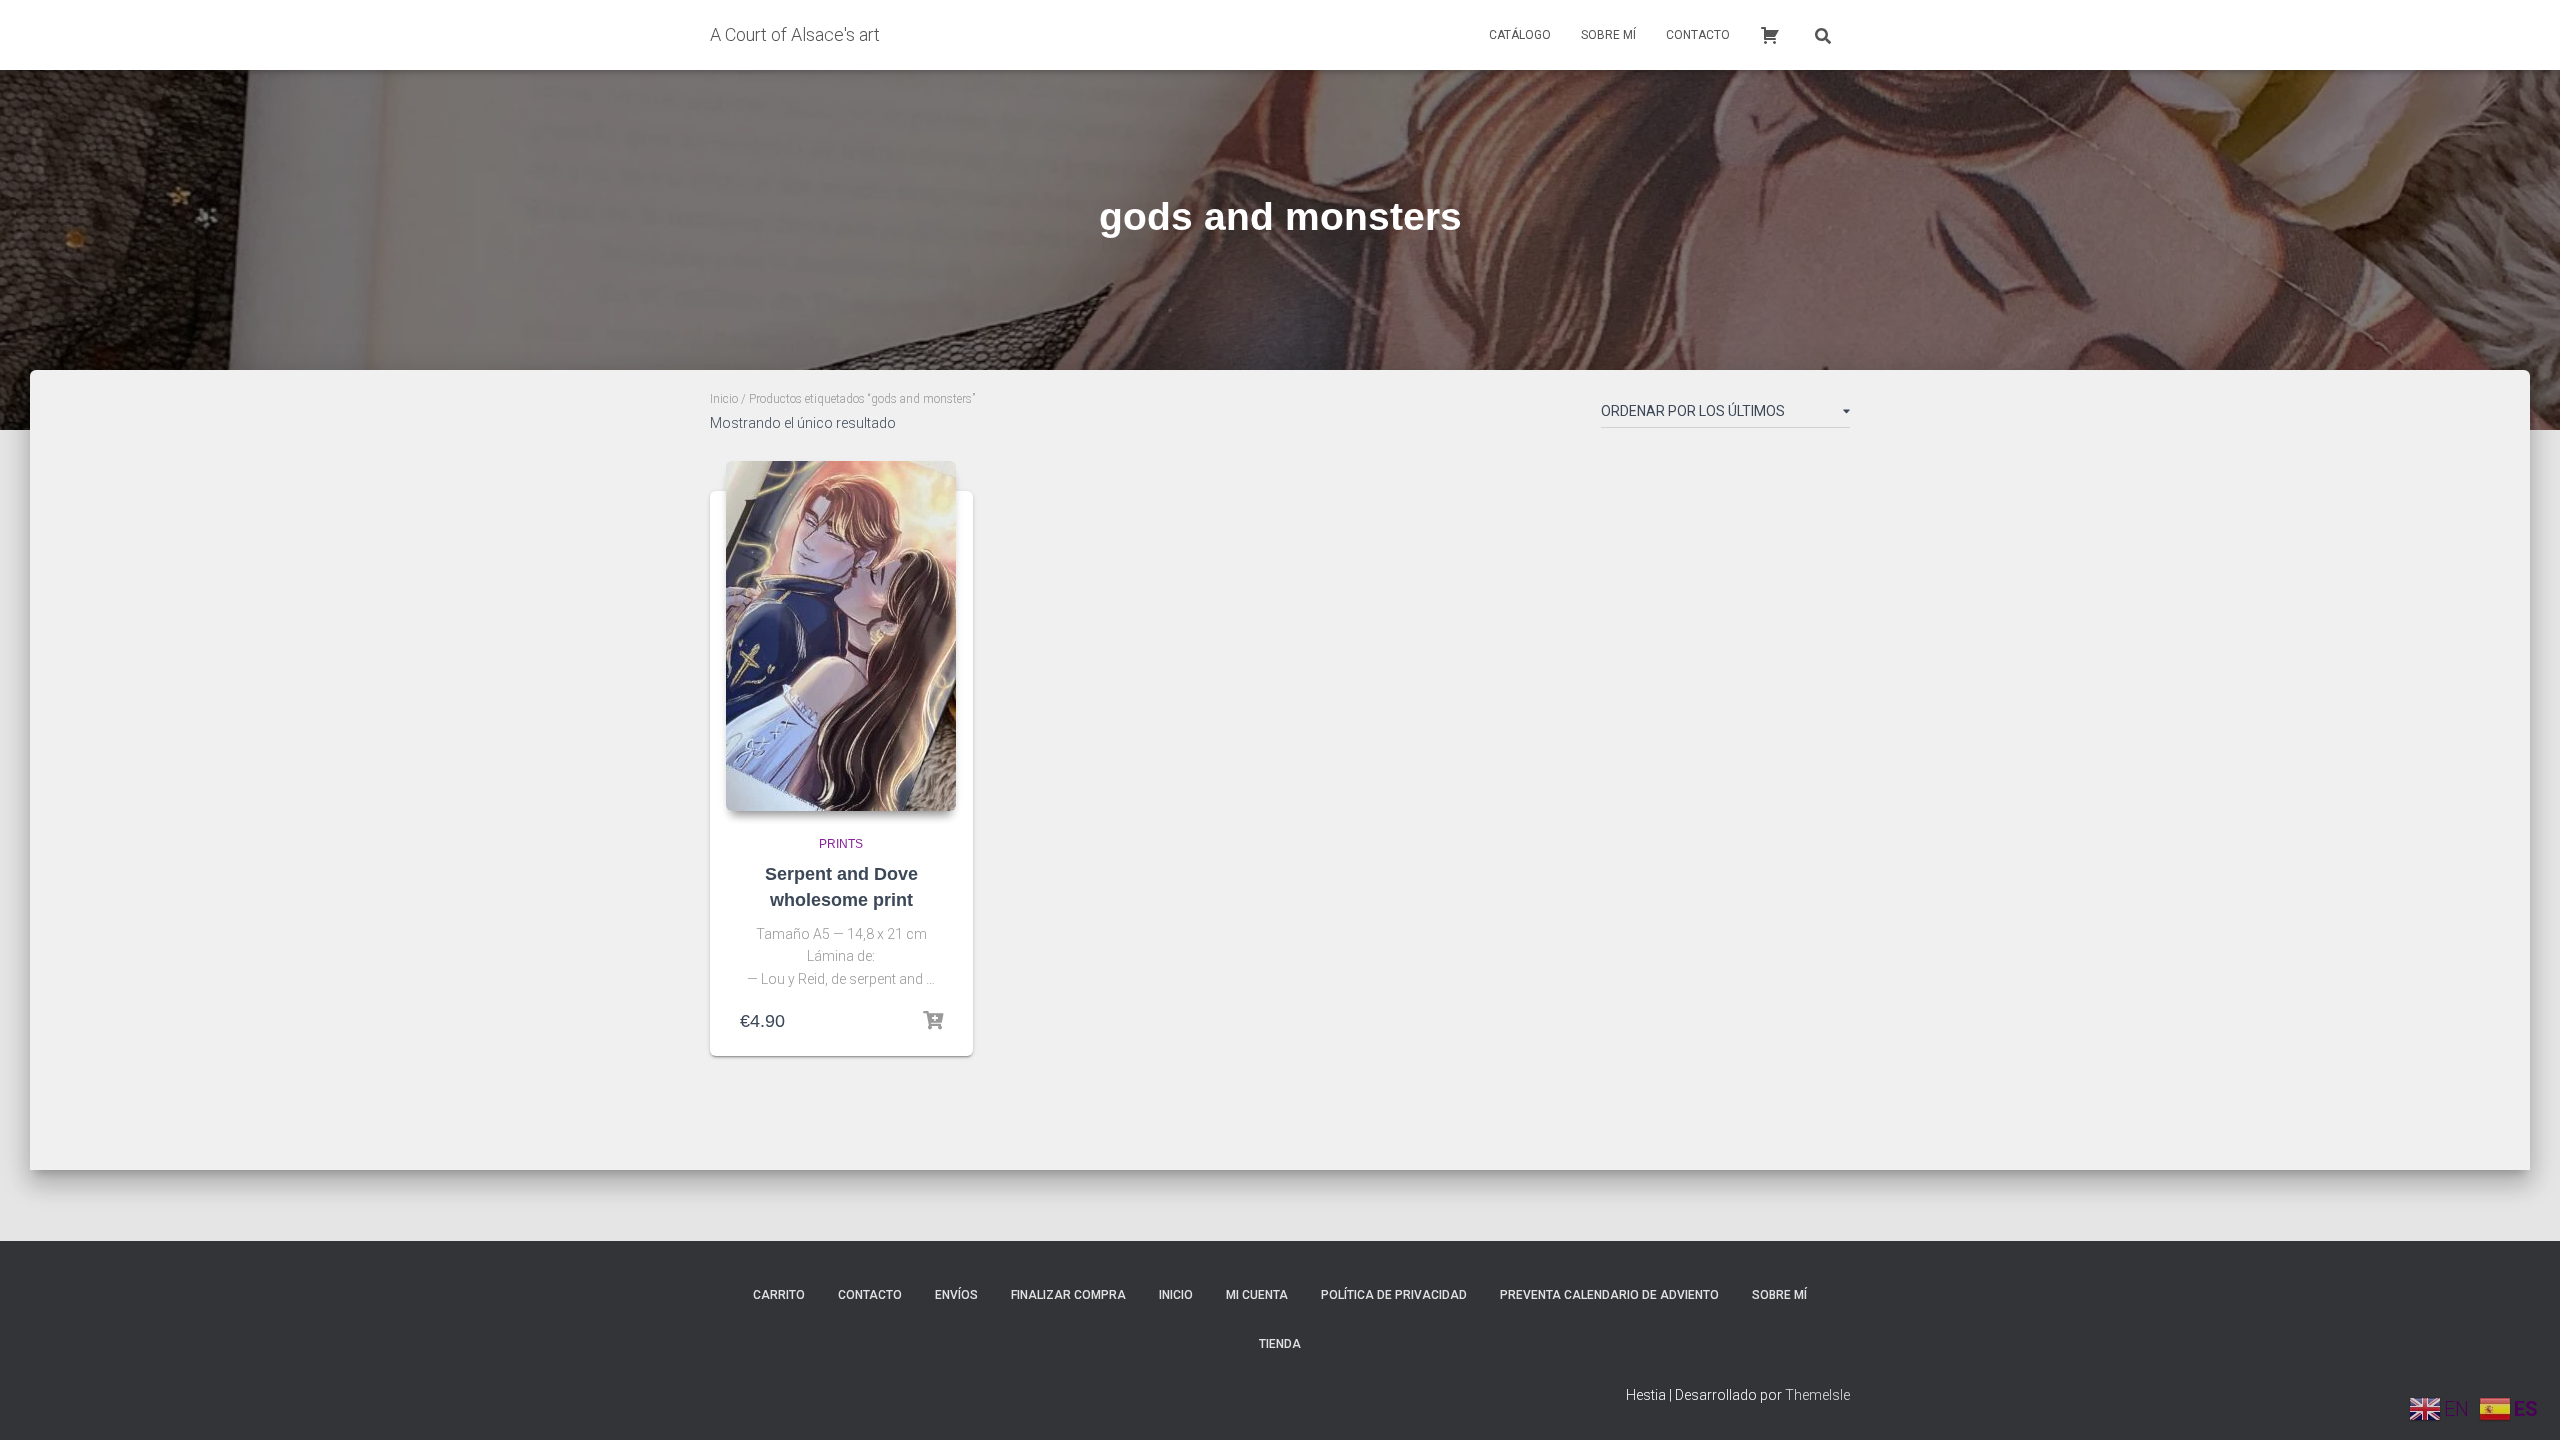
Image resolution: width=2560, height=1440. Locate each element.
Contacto (1698, 35)
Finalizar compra (1068, 1295)
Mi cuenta (1257, 1295)
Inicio (724, 399)
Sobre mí (1608, 35)
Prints (841, 844)
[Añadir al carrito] (933, 1021)
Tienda (1280, 1344)
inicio (1176, 1295)
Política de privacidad (1394, 1295)
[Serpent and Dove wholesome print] (841, 636)
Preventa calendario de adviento (1609, 1295)
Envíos (956, 1295)
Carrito (779, 1295)
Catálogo (1520, 35)
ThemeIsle (1817, 1395)
